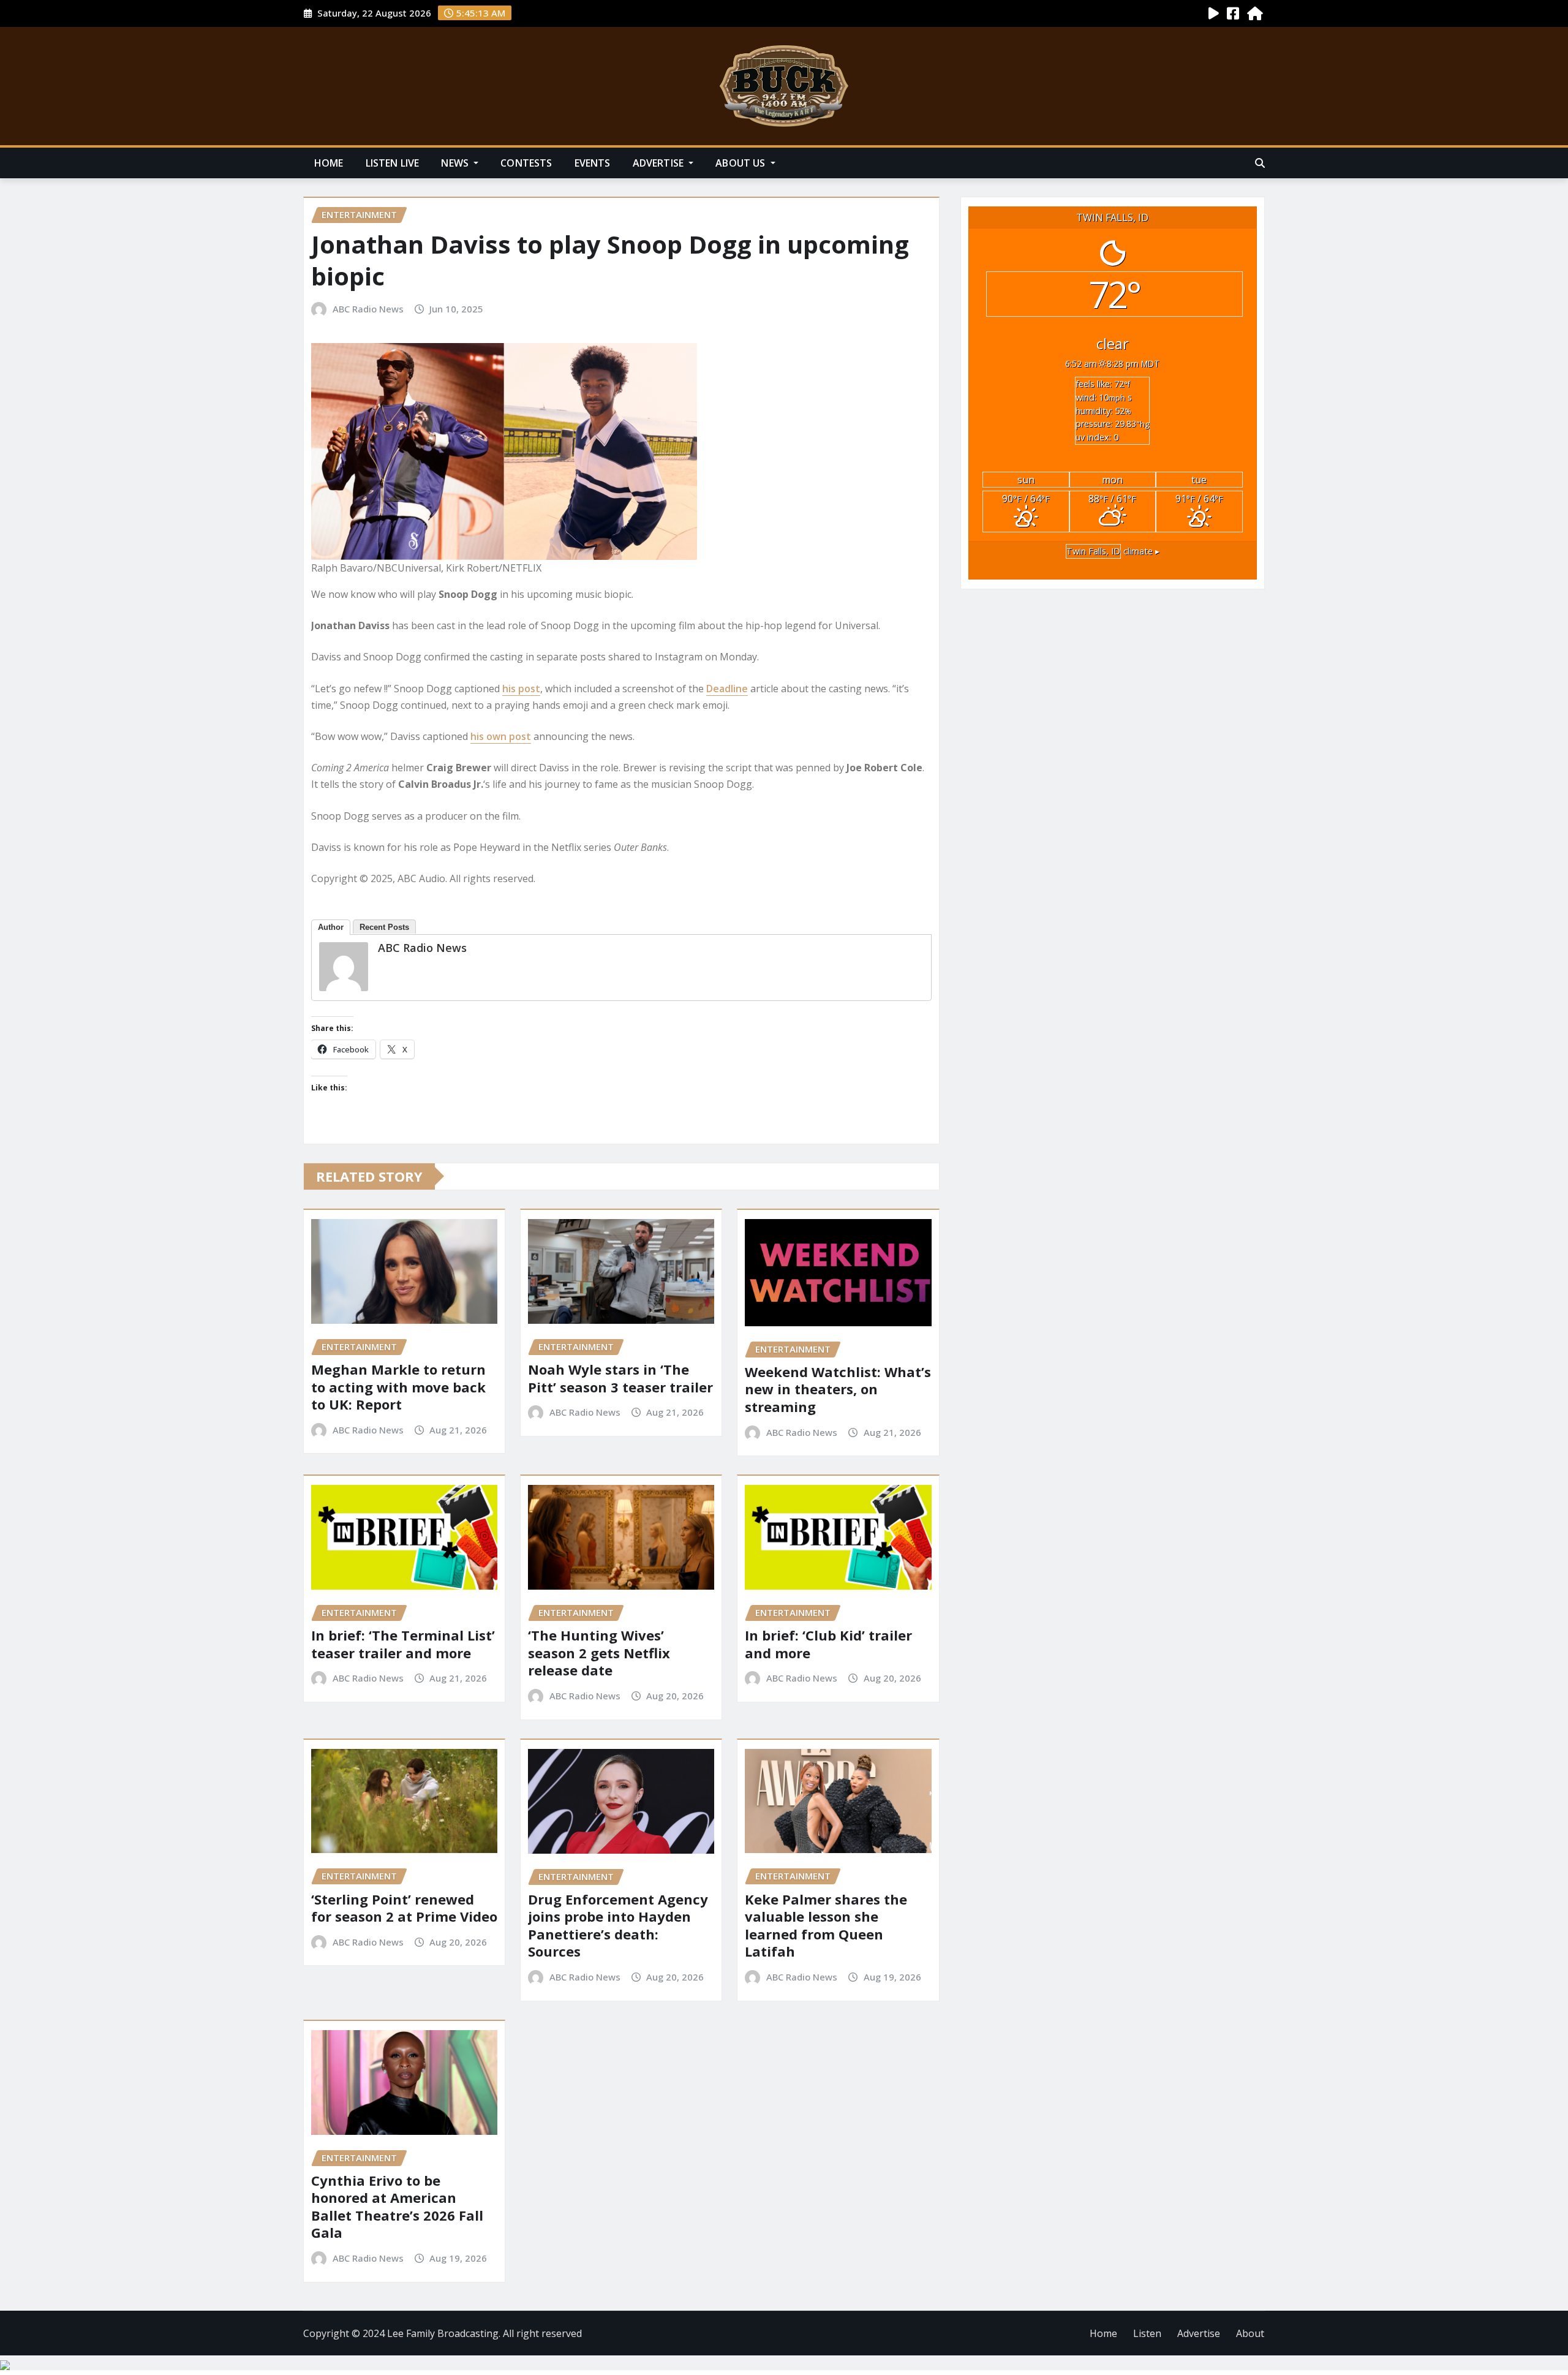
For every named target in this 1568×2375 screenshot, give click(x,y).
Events (593, 163)
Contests (526, 163)
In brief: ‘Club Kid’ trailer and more (828, 1644)
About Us (741, 163)
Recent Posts (384, 927)
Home (329, 163)
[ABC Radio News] (344, 967)
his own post (501, 736)
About (1250, 2333)
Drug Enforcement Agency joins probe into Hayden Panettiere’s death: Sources (618, 1925)
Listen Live (393, 163)
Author (331, 927)
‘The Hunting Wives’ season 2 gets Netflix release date (599, 1652)
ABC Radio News (368, 309)
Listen (1147, 2333)
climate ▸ (1113, 551)
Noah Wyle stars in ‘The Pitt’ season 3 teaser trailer (620, 1378)
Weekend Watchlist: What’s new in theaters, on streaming (838, 1389)
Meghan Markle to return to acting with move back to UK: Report (398, 1387)
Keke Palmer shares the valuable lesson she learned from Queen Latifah (826, 1925)
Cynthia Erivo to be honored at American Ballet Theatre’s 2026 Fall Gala (397, 2207)
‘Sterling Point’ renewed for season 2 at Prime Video (404, 1908)
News (456, 163)
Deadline (727, 689)
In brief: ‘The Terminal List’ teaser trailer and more (403, 1644)
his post (521, 689)
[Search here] (1260, 163)
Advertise (660, 163)
